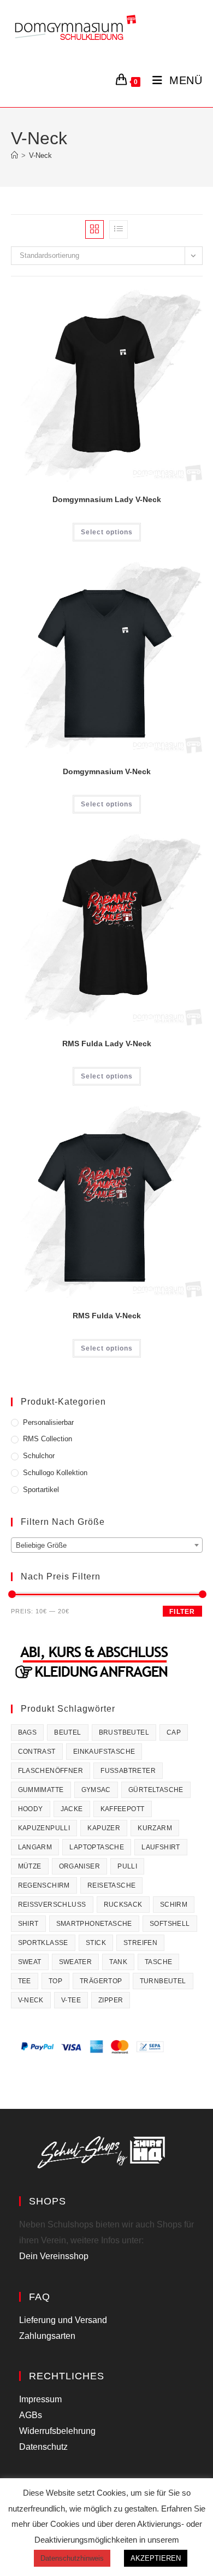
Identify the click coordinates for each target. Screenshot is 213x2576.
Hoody (31, 1809)
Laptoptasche (97, 1847)
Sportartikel (41, 1490)
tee (25, 1981)
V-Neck (40, 155)
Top (55, 1981)
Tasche (158, 1962)
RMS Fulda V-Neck (107, 1316)
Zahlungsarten (47, 2336)
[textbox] (107, 1546)
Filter (182, 1612)
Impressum (40, 2399)
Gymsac (96, 1790)
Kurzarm (155, 1828)
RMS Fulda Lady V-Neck (107, 1044)
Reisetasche (111, 1885)
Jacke (72, 1809)
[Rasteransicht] (94, 229)
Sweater (76, 1962)
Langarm (35, 1847)
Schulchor (39, 1456)
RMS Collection (48, 1439)
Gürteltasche (156, 1790)
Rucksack (123, 1905)
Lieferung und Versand (63, 2320)
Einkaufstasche (104, 1752)
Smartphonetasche (94, 1924)
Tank (118, 1962)
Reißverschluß (52, 1905)
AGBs (31, 2415)
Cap (174, 1732)
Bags (28, 1732)
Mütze (30, 1866)
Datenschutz (43, 2447)
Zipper (111, 2000)
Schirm (174, 1905)
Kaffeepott (123, 1809)
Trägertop (101, 1981)
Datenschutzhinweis (72, 2558)
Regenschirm (44, 1885)
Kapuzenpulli (44, 1828)
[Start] (14, 155)
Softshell (170, 1924)
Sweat (30, 1962)
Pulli (127, 1866)
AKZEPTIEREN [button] (156, 2558)
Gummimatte (41, 1790)
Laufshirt (161, 1847)
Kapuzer (104, 1828)
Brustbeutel (124, 1732)
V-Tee (71, 2000)
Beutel (67, 1732)
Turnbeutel (163, 1981)
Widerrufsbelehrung (57, 2431)
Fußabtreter (128, 1771)
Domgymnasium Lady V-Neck (107, 499)
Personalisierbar (48, 1422)
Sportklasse (43, 1943)
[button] (158, 301)
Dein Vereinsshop (54, 2256)
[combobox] (107, 1545)
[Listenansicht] (119, 229)
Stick (96, 1943)
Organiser (80, 1866)
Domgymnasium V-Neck (107, 771)
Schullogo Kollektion (55, 1473)
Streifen (140, 1943)
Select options (107, 532)
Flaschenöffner (51, 1771)
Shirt (28, 1924)
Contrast (37, 1752)
